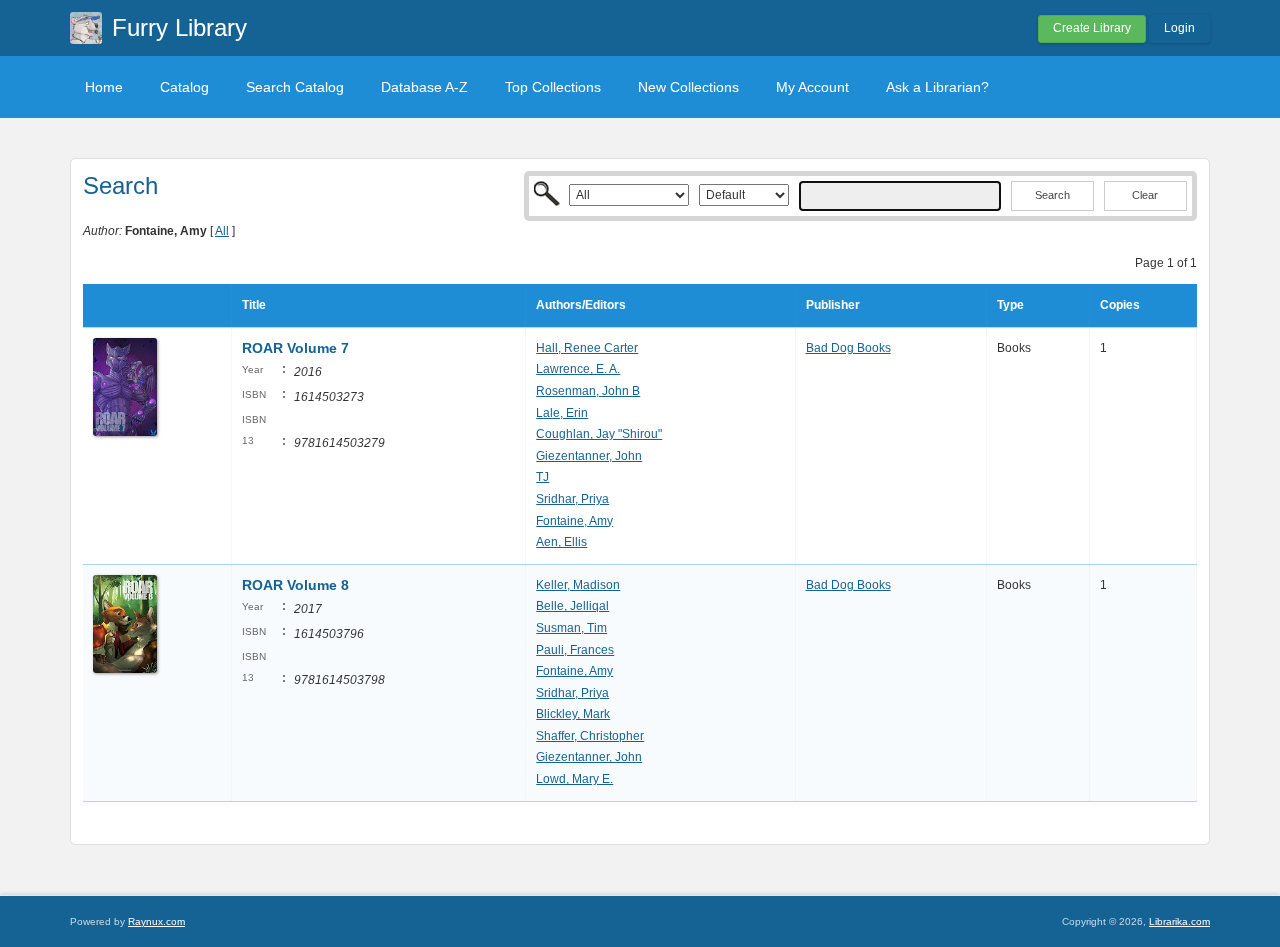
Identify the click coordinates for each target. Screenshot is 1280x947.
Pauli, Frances (575, 650)
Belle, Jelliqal (572, 606)
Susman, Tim (571, 628)
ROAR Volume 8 (295, 585)
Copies (1120, 305)
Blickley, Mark (573, 714)
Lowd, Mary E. (574, 779)
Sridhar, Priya (572, 499)
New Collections (688, 87)
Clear (1145, 195)
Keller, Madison (578, 585)
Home (104, 87)
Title (254, 305)
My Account (812, 87)
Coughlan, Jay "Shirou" (599, 434)
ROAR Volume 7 (295, 348)
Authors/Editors (581, 305)
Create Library (1092, 28)
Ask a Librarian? (937, 87)
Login (1179, 28)
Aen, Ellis (561, 542)
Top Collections (553, 87)
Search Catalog (295, 87)
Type (1010, 305)
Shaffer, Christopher (590, 736)
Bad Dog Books (848, 348)
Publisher (833, 305)
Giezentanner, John (589, 456)
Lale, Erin (562, 413)
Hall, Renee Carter (587, 348)
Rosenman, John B (588, 391)
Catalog (184, 87)
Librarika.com (1179, 921)
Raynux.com (156, 921)
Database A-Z (424, 87)
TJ (542, 477)
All (222, 231)
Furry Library (179, 27)
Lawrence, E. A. (578, 369)
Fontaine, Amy (574, 521)
